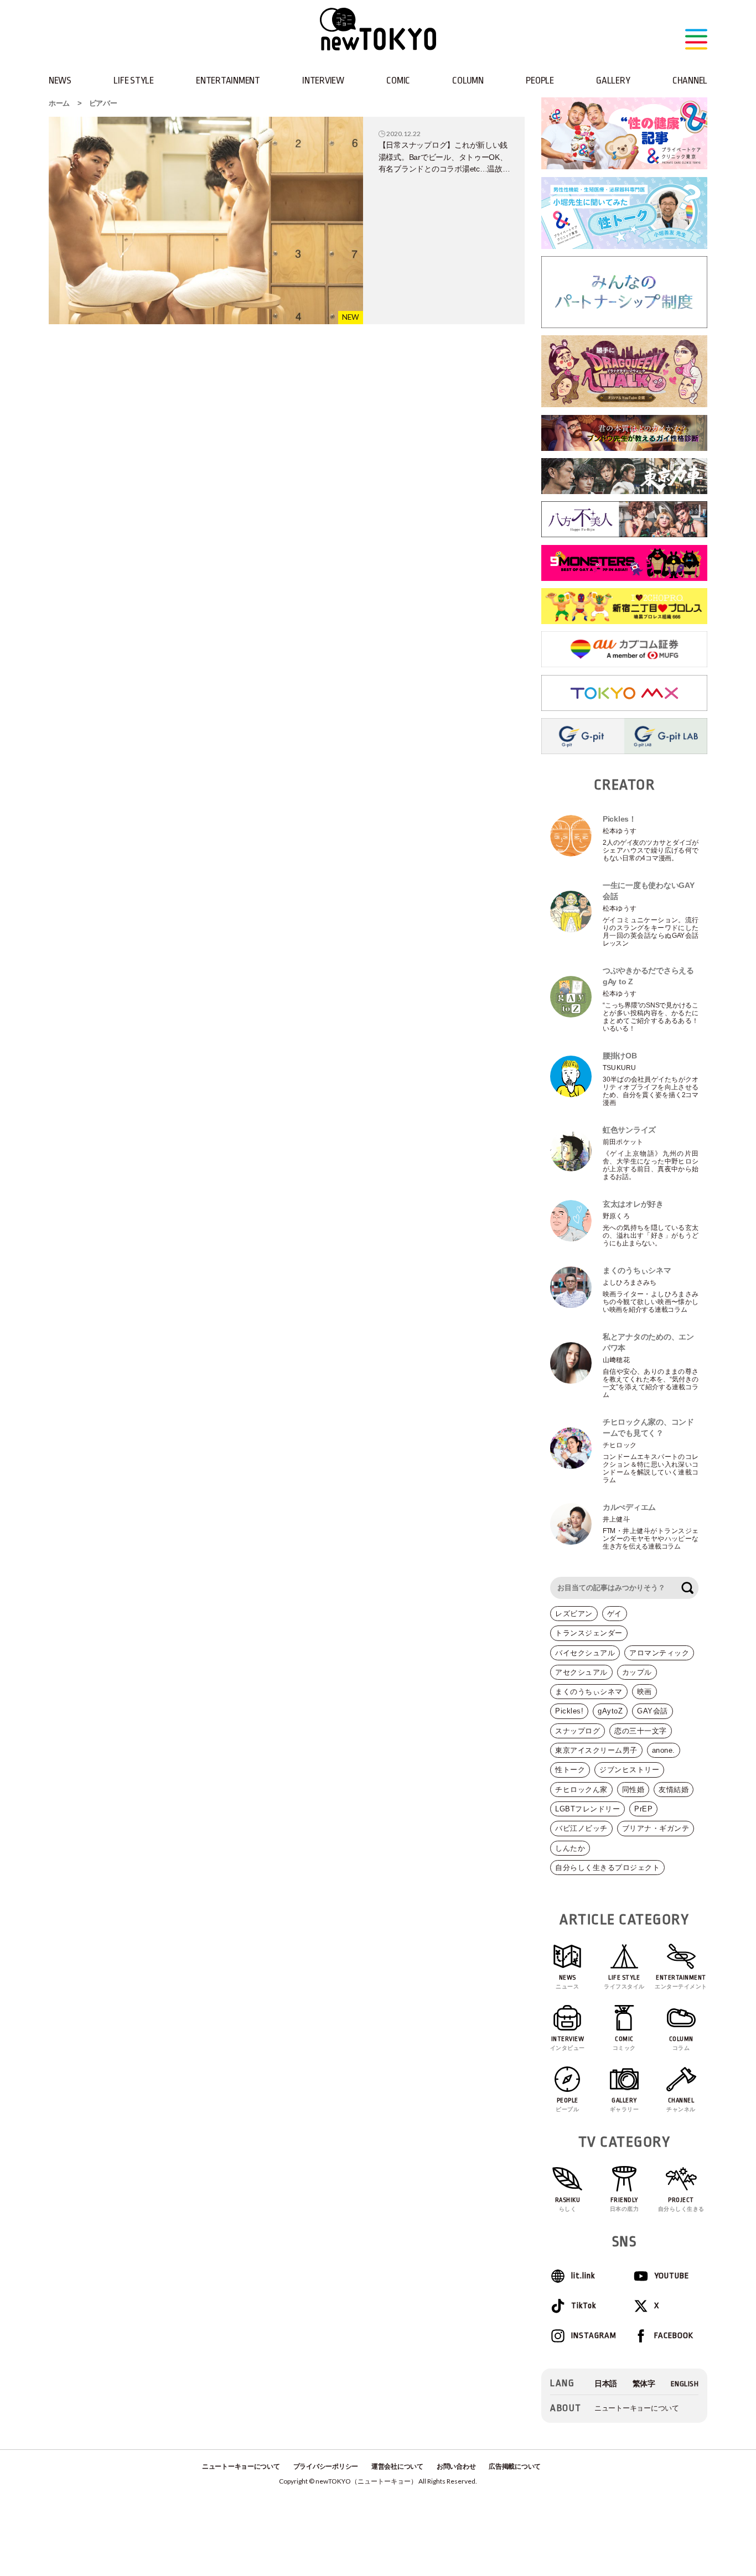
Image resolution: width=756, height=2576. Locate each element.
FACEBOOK (674, 2336)
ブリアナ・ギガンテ (656, 1828)
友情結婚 (674, 1790)
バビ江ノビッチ (581, 1828)
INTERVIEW (323, 80)
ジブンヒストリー (629, 1770)
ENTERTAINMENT (228, 80)
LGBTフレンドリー (587, 1809)
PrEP (643, 1809)
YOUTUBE (672, 2276)
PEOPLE (540, 80)
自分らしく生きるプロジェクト (607, 1868)
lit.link (583, 2276)
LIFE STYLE (133, 80)
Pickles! (569, 1711)
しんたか (570, 1848)
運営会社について (397, 2466)
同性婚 (633, 1790)
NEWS (60, 80)
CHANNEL (690, 80)
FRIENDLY (625, 2204)
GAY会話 (653, 1711)
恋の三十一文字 (641, 1731)
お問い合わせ (456, 2466)
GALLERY (613, 80)
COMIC (398, 80)
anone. (664, 1750)
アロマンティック (659, 1653)
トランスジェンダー (589, 1633)
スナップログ (578, 1731)
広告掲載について (515, 2466)
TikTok (584, 2306)
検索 (687, 1588)
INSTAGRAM (593, 2336)
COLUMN (468, 80)
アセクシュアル (581, 1672)
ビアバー (103, 103)
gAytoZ (610, 1711)
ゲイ (615, 1614)
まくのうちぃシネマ (589, 1692)
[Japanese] (606, 2384)
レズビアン (574, 1614)
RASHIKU (568, 2204)
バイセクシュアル (585, 1653)
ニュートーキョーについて (637, 2408)
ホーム (59, 103)
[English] (685, 2384)
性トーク (570, 1770)
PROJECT (681, 2204)
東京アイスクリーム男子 (596, 1750)
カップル (637, 1672)
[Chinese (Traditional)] (644, 2384)
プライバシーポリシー (326, 2466)
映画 (644, 1692)
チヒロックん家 (581, 1790)
